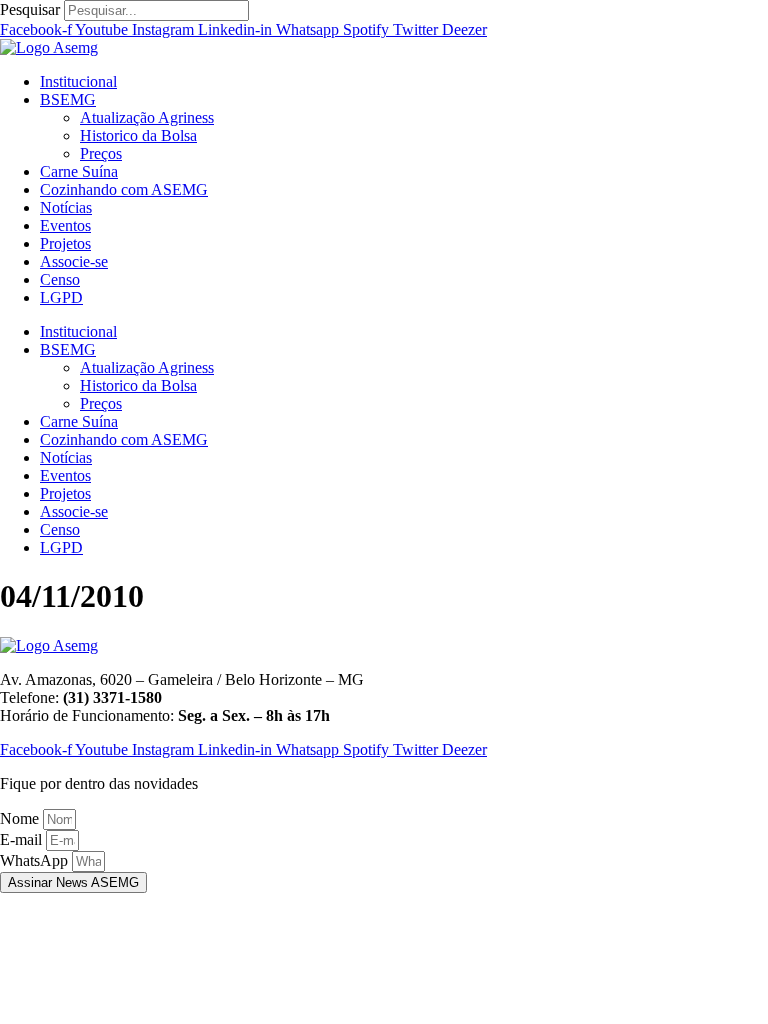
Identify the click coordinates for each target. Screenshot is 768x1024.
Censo (60, 279)
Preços (101, 153)
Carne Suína (79, 171)
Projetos (65, 243)
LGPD (61, 297)
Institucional (78, 81)
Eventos (65, 225)
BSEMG (68, 99)
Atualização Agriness (147, 117)
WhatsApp (36, 860)
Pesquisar (30, 9)
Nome (21, 818)
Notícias (66, 207)
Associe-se (74, 261)
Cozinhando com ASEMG (124, 189)
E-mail (23, 839)
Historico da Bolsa (138, 135)
